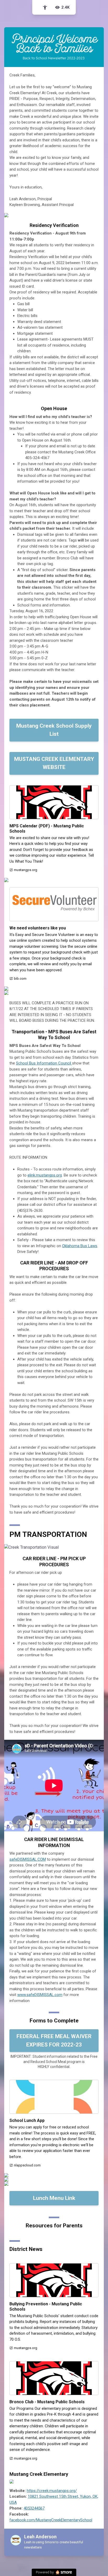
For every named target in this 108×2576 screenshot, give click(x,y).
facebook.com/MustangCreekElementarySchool (51, 2520)
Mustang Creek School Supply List (54, 730)
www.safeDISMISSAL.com (40, 1995)
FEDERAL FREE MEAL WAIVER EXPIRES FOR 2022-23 (54, 2040)
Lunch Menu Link (54, 2198)
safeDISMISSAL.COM (28, 1859)
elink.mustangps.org (45, 1175)
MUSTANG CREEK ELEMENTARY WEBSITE (54, 763)
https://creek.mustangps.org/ (52, 2491)
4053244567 (34, 2508)
